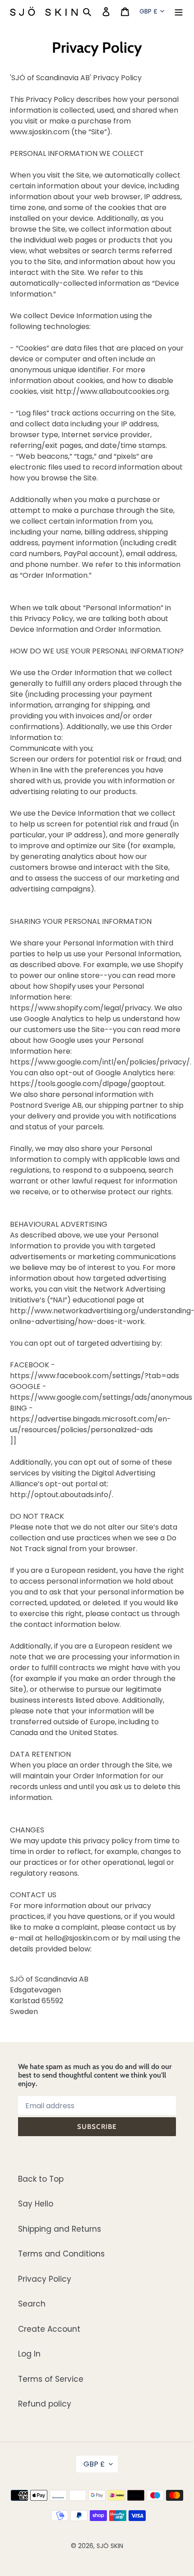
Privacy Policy (45, 2279)
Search (32, 2304)
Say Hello (36, 2204)
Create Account (49, 2329)
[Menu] (179, 11)
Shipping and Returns (60, 2229)
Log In (29, 2354)
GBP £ (148, 11)
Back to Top (41, 2179)
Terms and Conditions (61, 2254)
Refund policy (45, 2404)
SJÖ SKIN (110, 2546)
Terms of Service (51, 2379)
